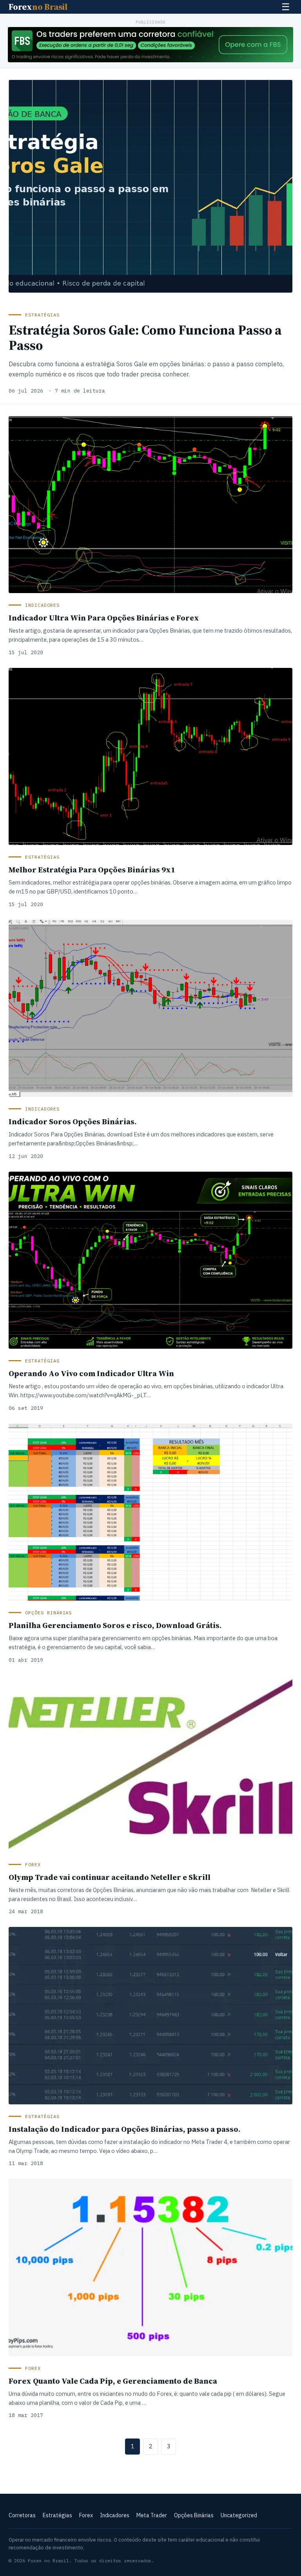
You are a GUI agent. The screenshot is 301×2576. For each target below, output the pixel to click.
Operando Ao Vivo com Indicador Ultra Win (91, 1373)
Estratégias (57, 2515)
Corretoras (22, 2515)
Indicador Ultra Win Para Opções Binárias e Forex (104, 618)
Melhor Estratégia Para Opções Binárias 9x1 (92, 870)
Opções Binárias (194, 2515)
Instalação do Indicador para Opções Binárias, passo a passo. (125, 2129)
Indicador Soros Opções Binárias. (73, 1122)
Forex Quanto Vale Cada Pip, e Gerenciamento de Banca (113, 2381)
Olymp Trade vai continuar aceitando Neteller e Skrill (110, 1877)
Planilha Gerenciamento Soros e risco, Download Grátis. (115, 1625)
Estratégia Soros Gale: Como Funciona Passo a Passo (145, 337)
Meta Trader (152, 2515)
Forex (38, 7)
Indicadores (115, 2515)
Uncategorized (239, 2515)
